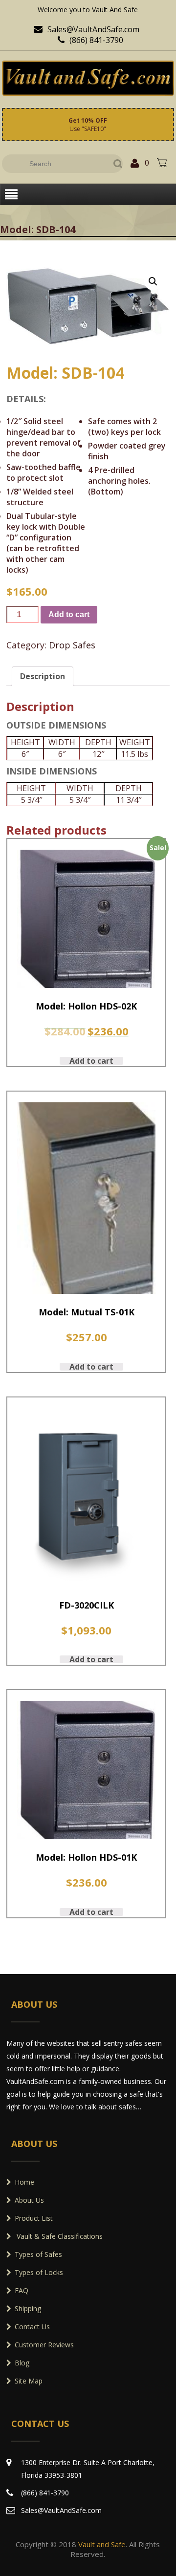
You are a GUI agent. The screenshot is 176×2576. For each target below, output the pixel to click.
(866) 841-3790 (90, 40)
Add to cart (69, 614)
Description (43, 676)
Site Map (29, 2381)
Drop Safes (72, 645)
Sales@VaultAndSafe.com (87, 29)
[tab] (43, 676)
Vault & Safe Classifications (59, 2236)
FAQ (22, 2290)
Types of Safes (38, 2254)
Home (24, 2182)
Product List (34, 2218)
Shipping (28, 2308)
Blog (22, 2363)
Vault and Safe (102, 2544)
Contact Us (32, 2327)
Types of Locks (39, 2272)
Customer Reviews (44, 2345)
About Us (29, 2200)
